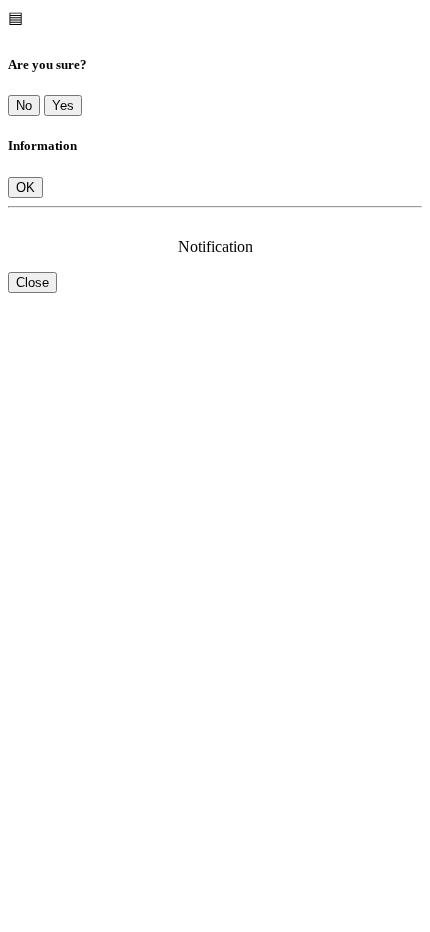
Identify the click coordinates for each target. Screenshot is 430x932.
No (24, 105)
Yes (63, 105)
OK (25, 187)
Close (32, 282)
